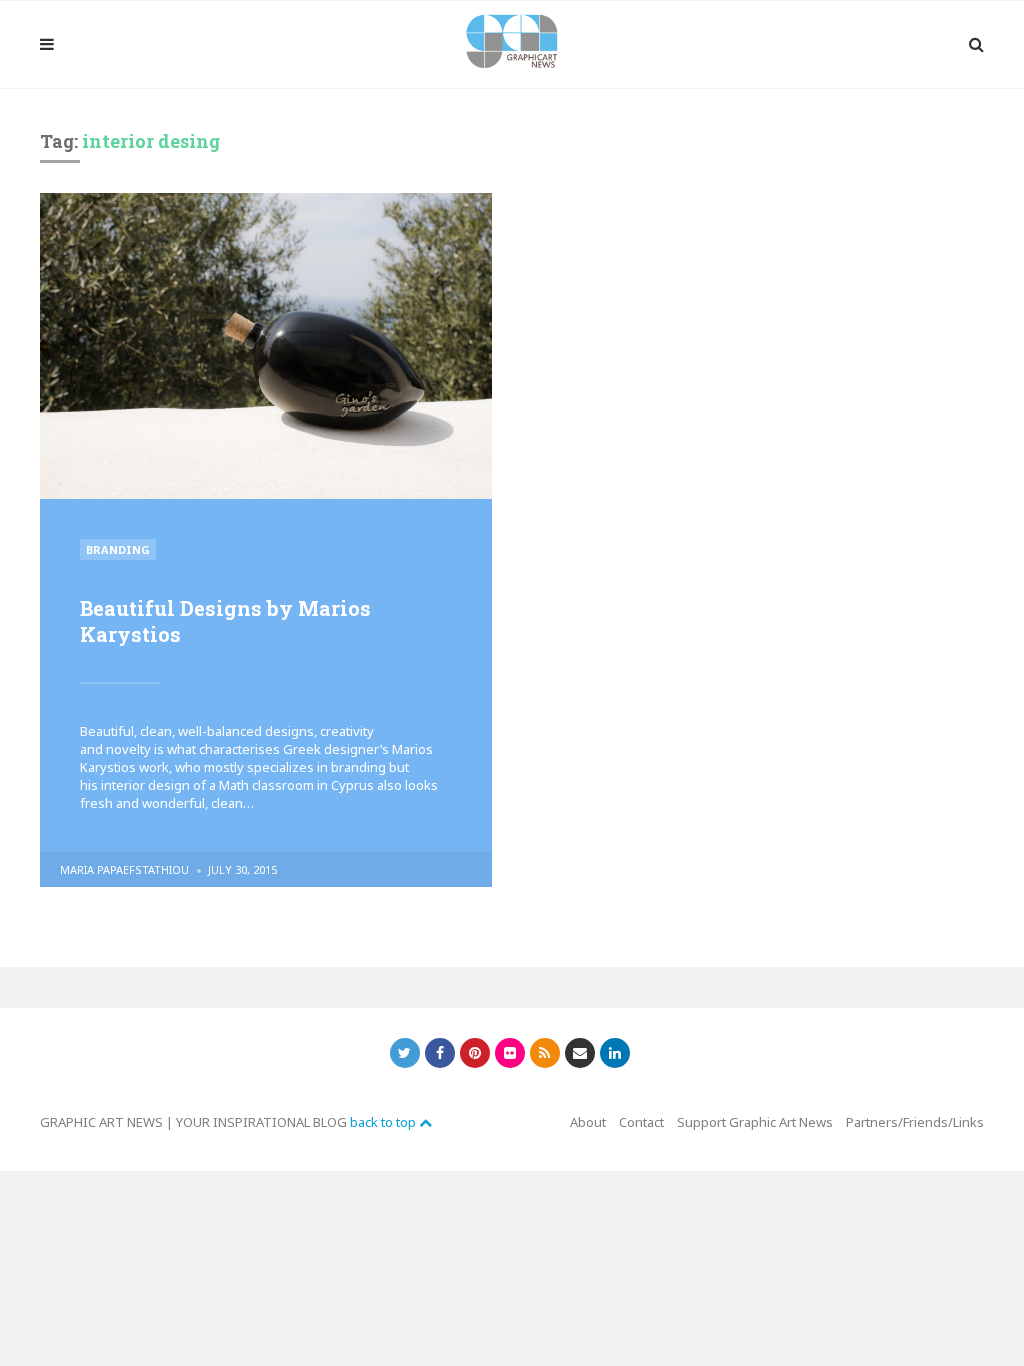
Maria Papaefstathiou (124, 869)
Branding (118, 549)
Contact (641, 1122)
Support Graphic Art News (755, 1122)
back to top (384, 1122)
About (588, 1122)
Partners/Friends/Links (915, 1122)
